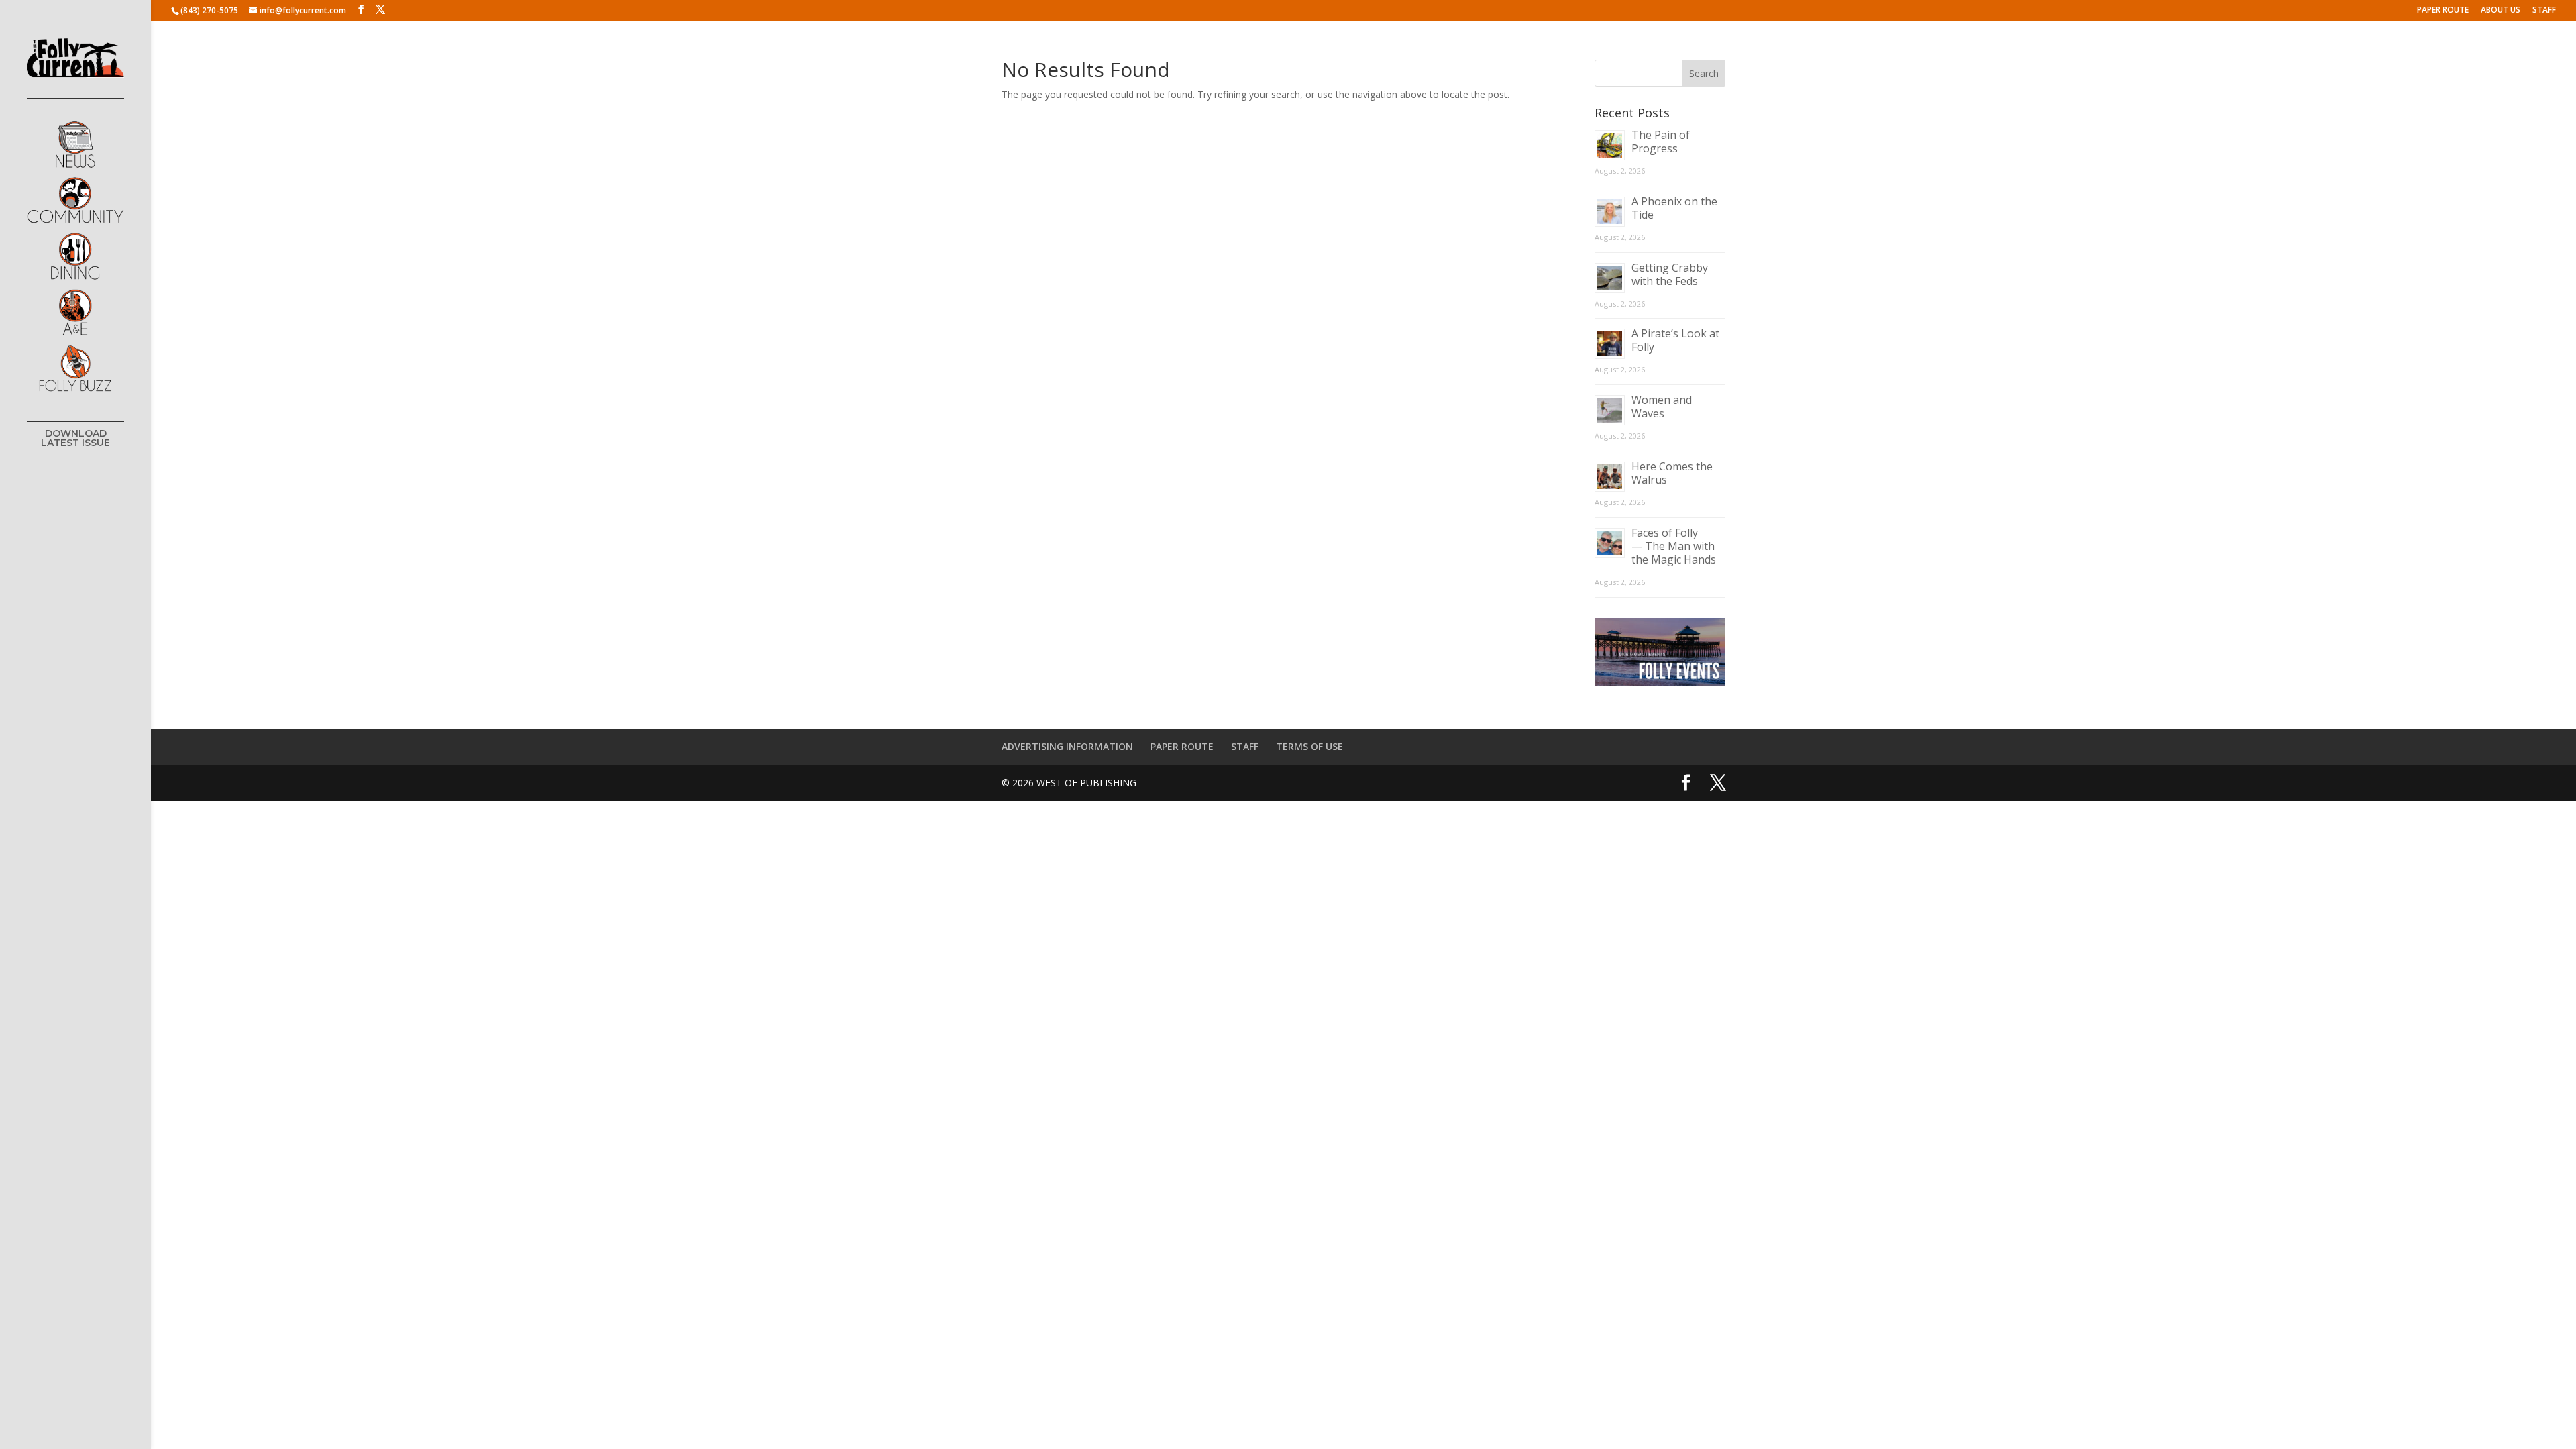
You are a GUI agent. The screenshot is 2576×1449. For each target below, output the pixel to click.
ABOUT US (2501, 11)
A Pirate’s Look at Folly (1675, 340)
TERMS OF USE (1309, 746)
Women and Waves (1662, 407)
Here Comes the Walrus (1672, 473)
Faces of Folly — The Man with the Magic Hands (1674, 546)
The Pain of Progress (1661, 142)
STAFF (2544, 11)
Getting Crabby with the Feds (1670, 274)
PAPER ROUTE (2443, 11)
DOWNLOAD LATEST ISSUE (75, 439)
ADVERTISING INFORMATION (1067, 746)
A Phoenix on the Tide (1674, 208)
